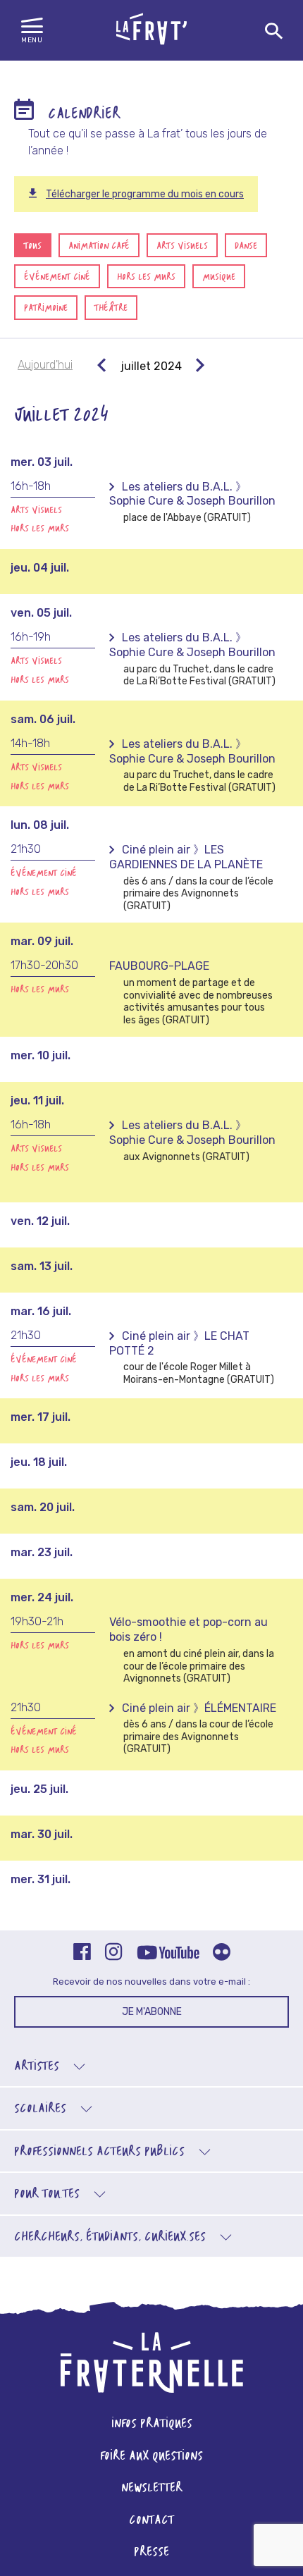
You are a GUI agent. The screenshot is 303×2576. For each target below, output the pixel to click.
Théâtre (111, 308)
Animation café (99, 246)
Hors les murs (146, 277)
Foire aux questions (151, 2457)
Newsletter (152, 2488)
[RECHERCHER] (274, 32)
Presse (151, 2552)
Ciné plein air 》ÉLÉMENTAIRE (199, 1708)
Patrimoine (46, 308)
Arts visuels (182, 246)
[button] (32, 31)
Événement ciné (57, 277)
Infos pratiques (152, 2424)
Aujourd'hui (45, 365)
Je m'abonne (152, 2012)
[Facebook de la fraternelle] (82, 1953)
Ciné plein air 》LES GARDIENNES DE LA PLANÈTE (186, 857)
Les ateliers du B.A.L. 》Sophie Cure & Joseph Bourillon (192, 494)
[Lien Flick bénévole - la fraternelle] (222, 1953)
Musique (219, 277)
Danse (246, 246)
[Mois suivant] (200, 366)
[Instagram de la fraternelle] (114, 1953)
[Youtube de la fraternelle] (168, 1954)
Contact (151, 2521)
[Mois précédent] (102, 366)
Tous (33, 246)
